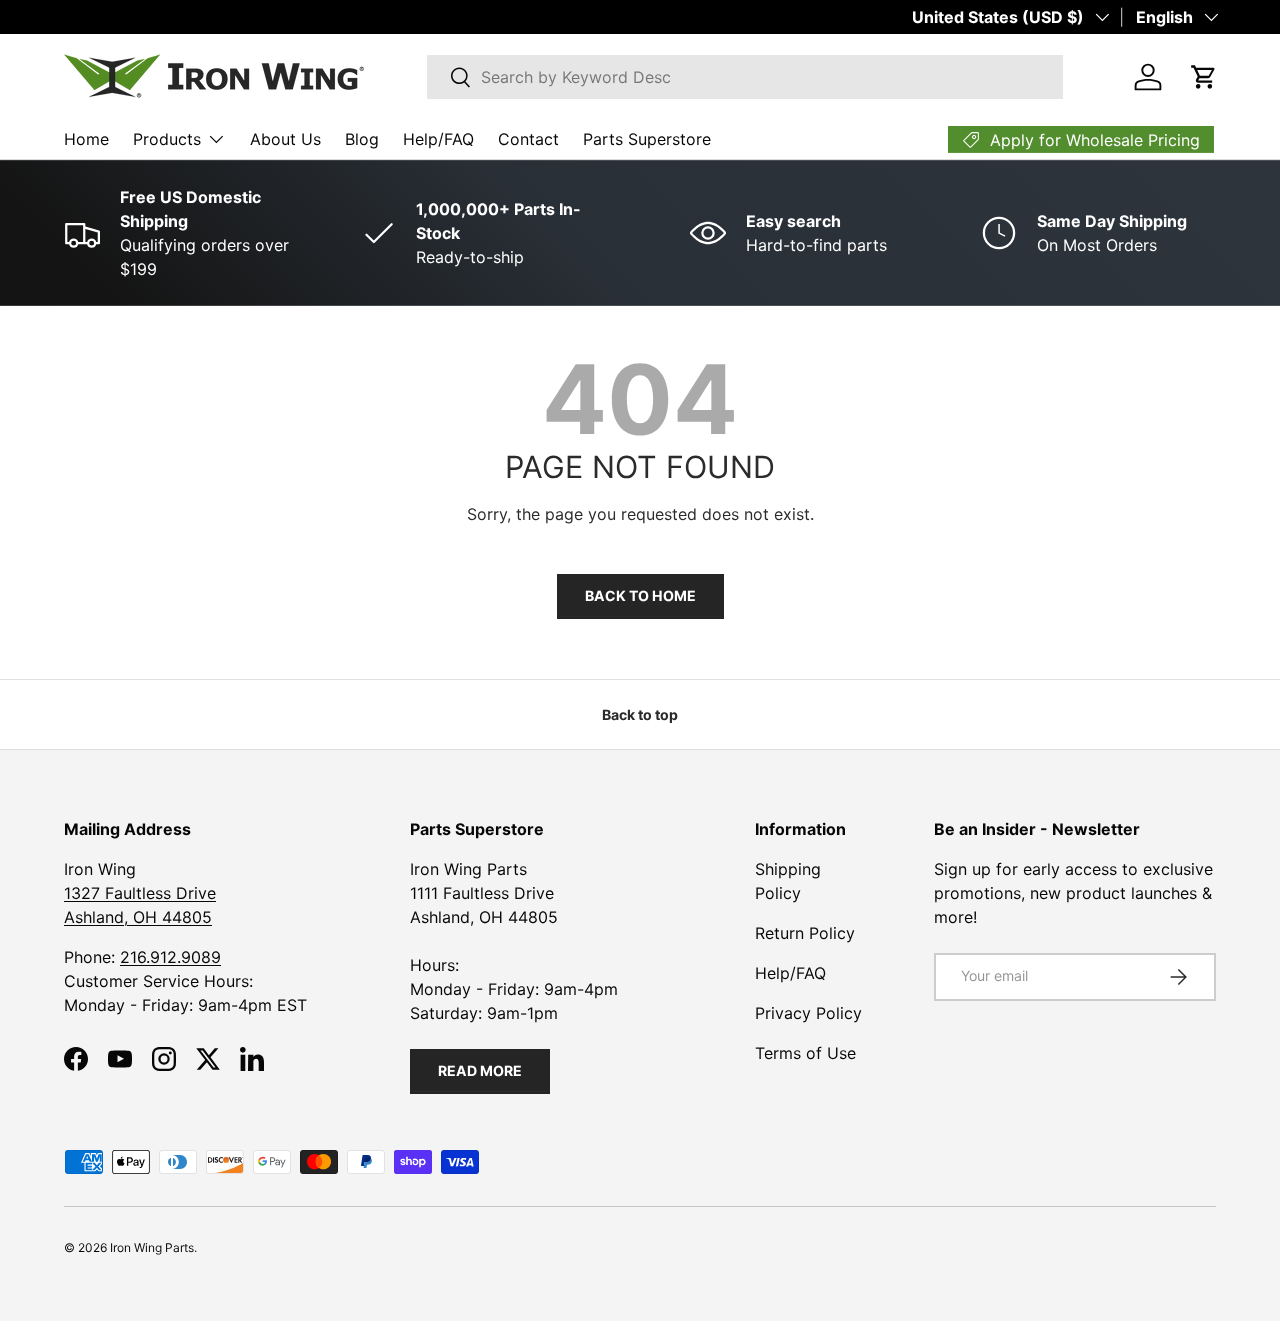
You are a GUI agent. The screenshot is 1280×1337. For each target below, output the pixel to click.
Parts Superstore (647, 139)
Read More (480, 1070)
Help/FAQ (438, 139)
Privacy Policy (808, 1013)
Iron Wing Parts (152, 1247)
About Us (285, 139)
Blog (362, 139)
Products (167, 139)
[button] (1204, 77)
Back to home (640, 595)
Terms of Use (805, 1053)
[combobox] (745, 77)
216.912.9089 (170, 957)
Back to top (640, 714)
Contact (528, 139)
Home (86, 139)
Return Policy (805, 933)
